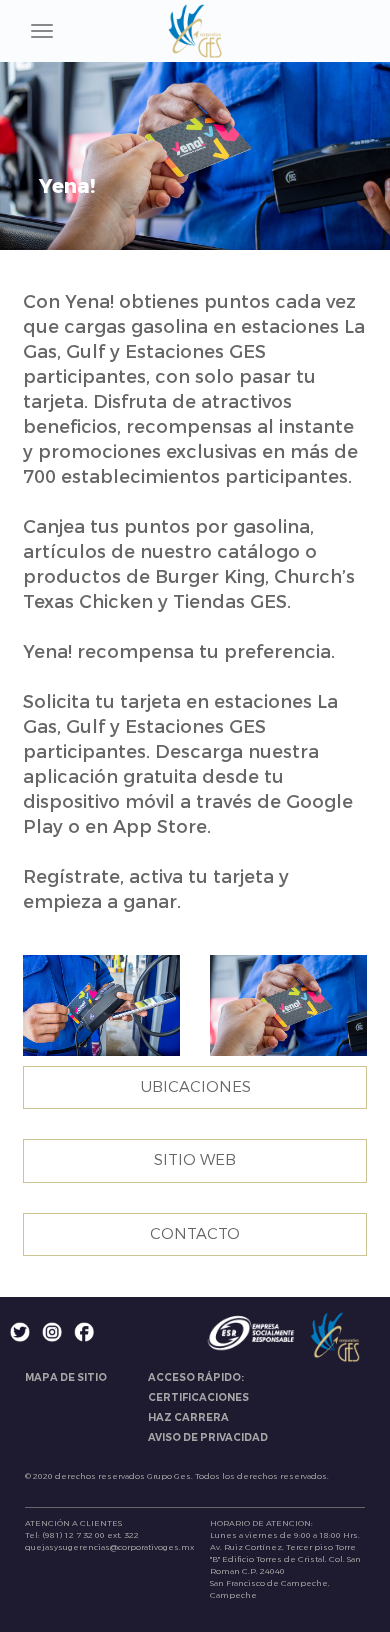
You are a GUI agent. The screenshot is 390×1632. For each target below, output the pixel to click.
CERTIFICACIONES (198, 1397)
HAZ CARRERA (188, 1417)
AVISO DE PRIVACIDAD (208, 1437)
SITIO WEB (195, 1160)
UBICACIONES (195, 1087)
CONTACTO (195, 1234)
